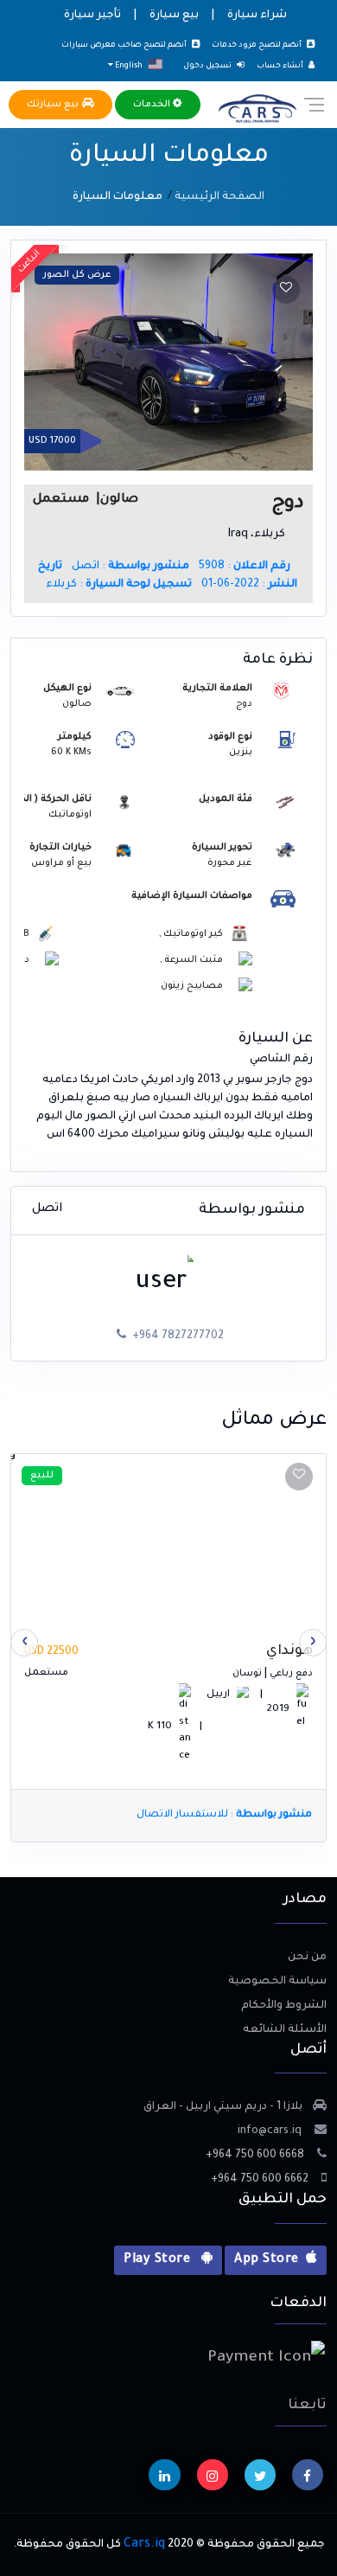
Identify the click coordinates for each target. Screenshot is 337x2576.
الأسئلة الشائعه (285, 2030)
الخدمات (153, 105)
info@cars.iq (271, 2131)
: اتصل (130, 567)
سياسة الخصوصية (277, 1982)
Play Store (159, 2260)
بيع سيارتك (54, 105)
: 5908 (245, 567)
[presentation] (313, 1643)
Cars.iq (144, 2545)
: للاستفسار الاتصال (224, 1815)
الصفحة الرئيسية (219, 197)
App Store (266, 2260)
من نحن (307, 1958)
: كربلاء (119, 585)
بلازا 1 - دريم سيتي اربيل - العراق (223, 2107)
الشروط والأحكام (284, 2006)
